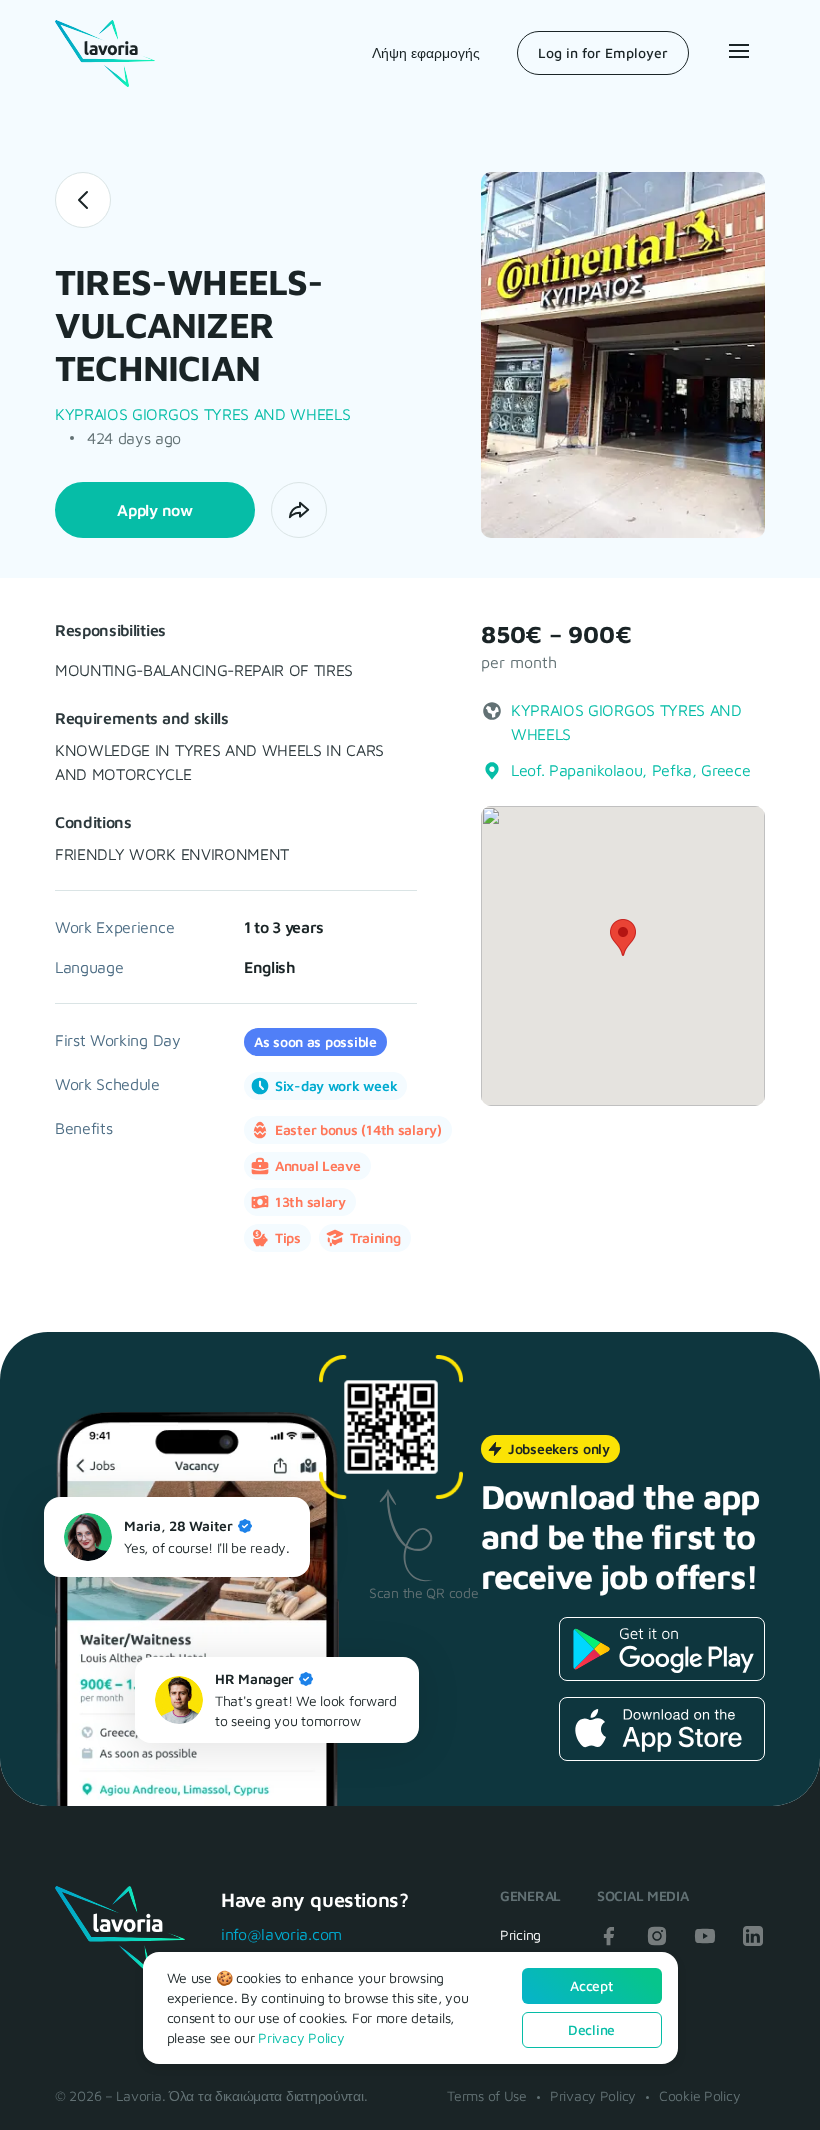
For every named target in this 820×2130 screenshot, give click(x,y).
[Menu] (737, 51)
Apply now (154, 510)
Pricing (520, 1934)
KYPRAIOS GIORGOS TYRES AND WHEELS (202, 414)
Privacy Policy (593, 2095)
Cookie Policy (699, 2095)
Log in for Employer (603, 52)
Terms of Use (487, 2095)
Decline (591, 2029)
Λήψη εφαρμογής (426, 52)
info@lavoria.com (281, 1934)
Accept (591, 1985)
